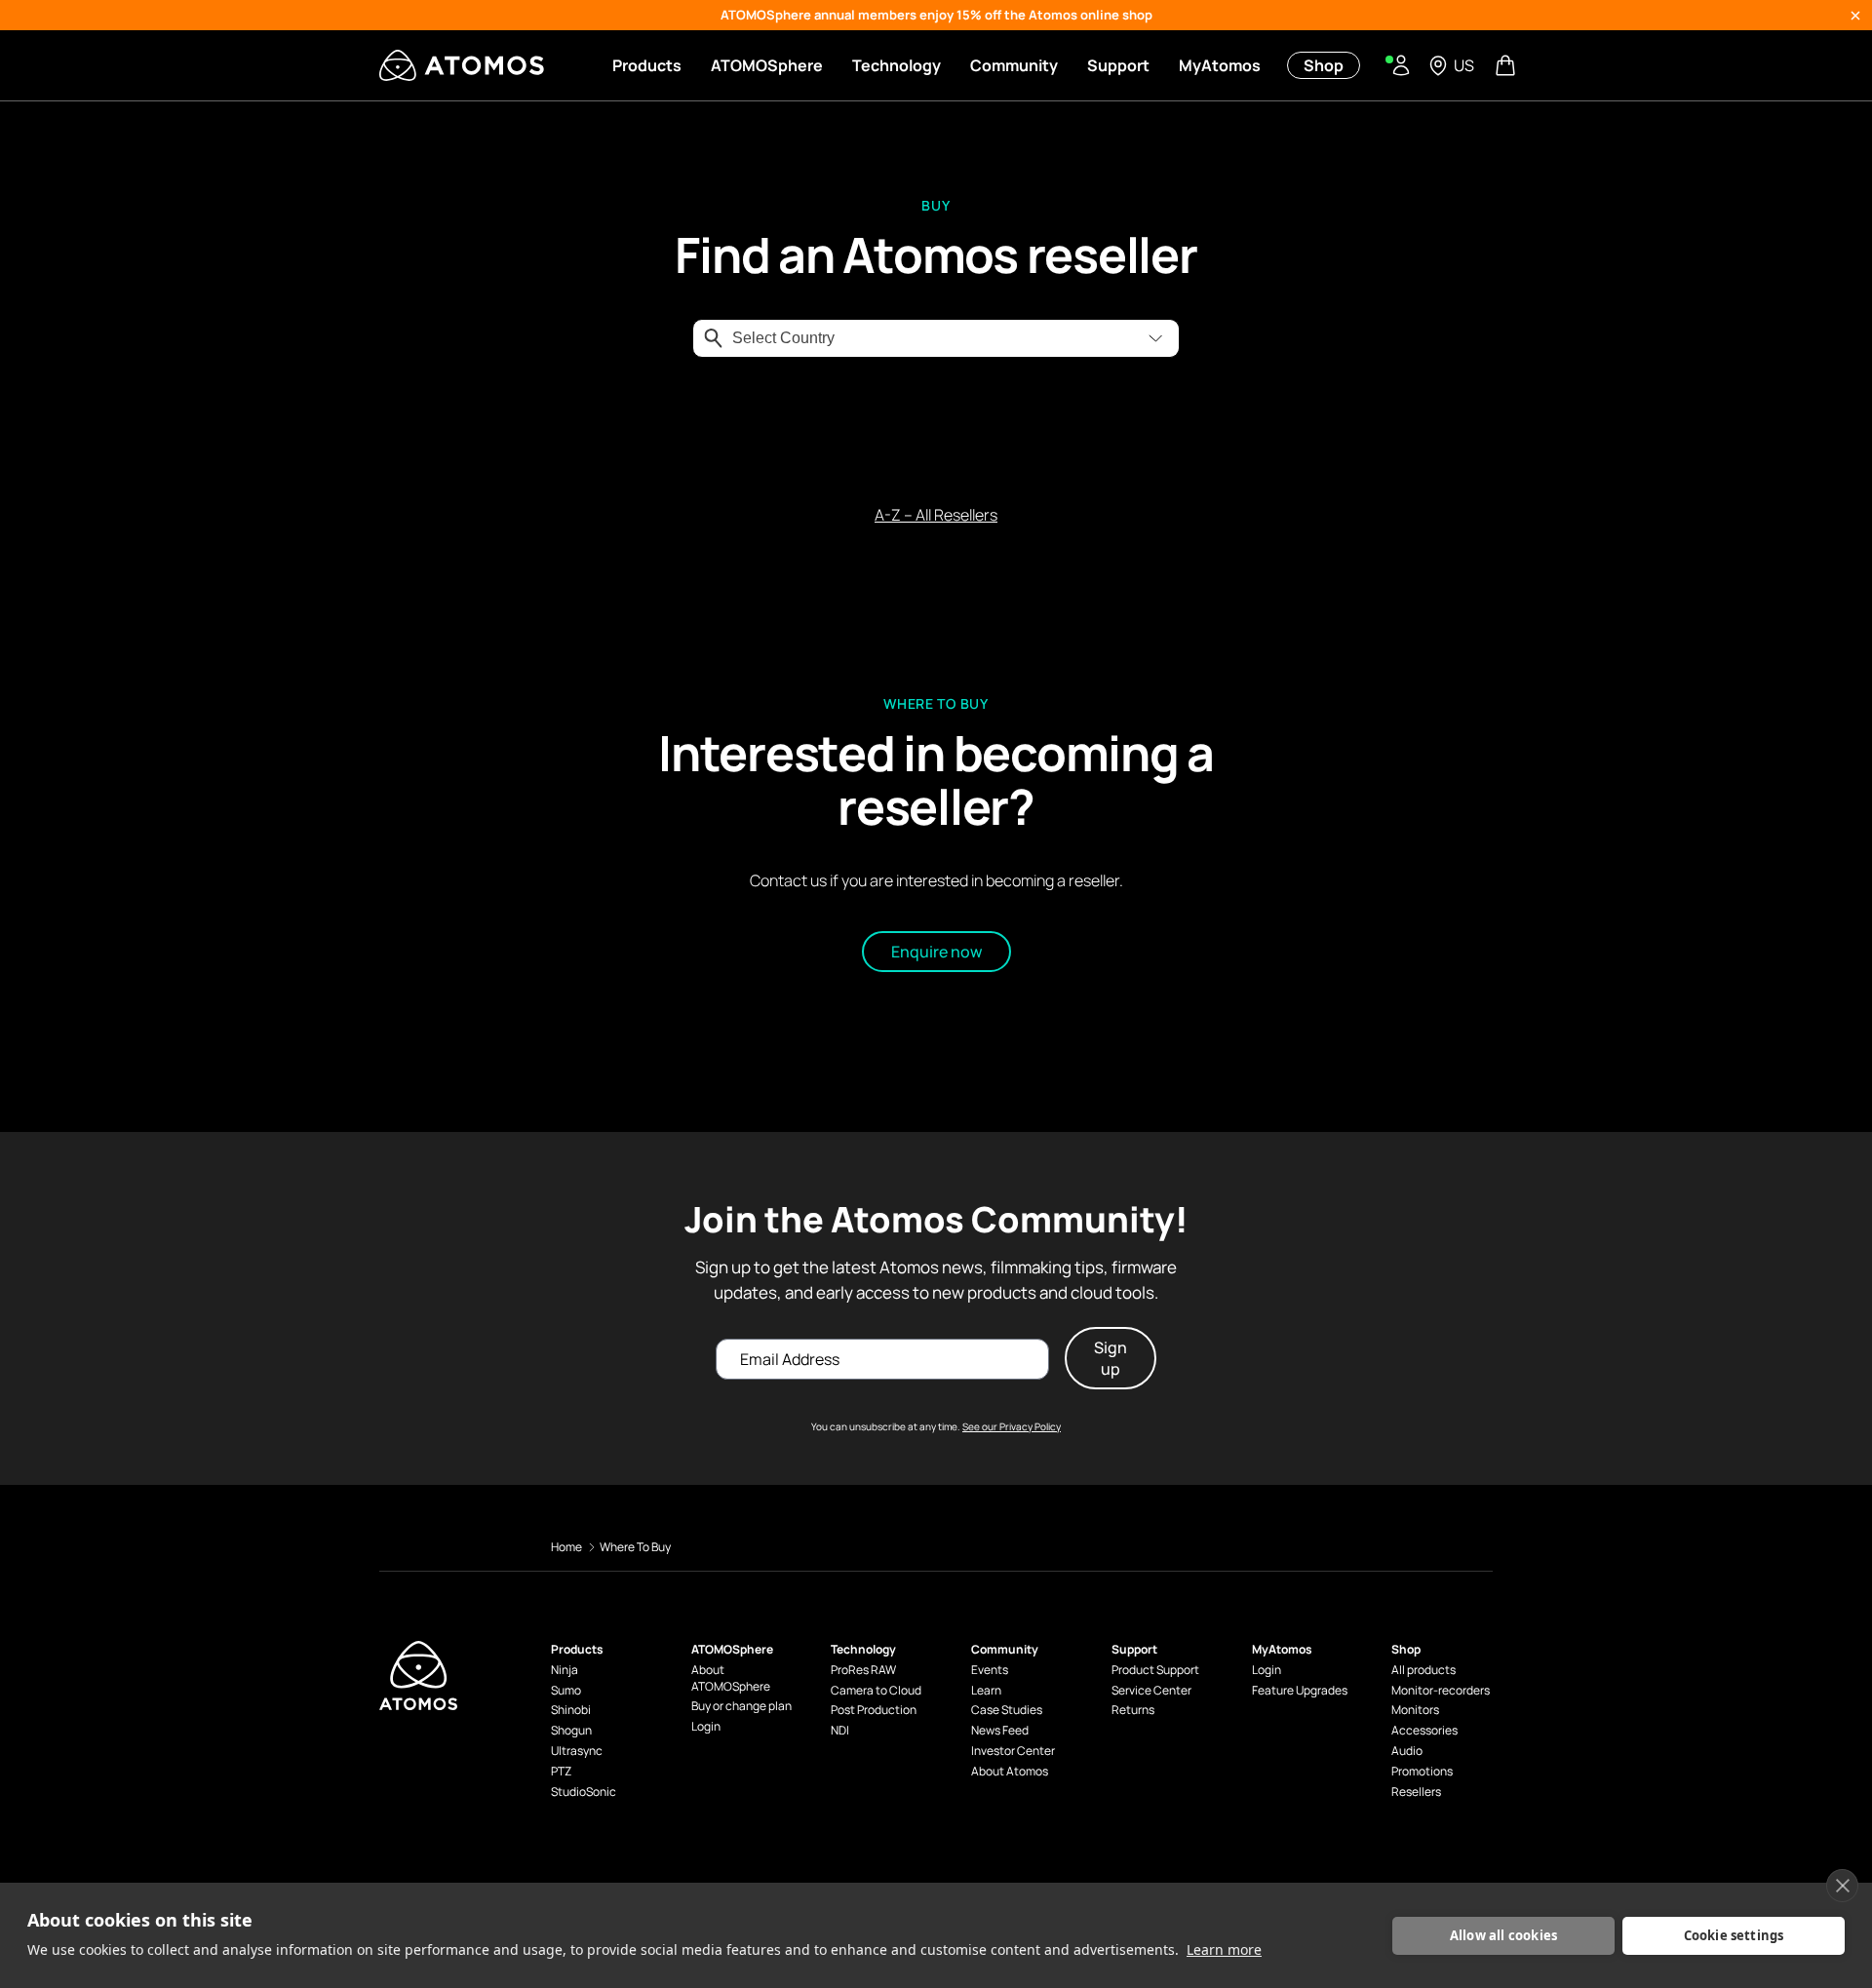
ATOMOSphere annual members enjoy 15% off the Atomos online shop (936, 15)
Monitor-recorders (1441, 1691)
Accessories (1424, 1731)
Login (706, 1727)
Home (566, 1547)
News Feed (1000, 1731)
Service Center (1151, 1691)
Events (990, 1670)
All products (1423, 1670)
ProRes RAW (863, 1670)
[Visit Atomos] (462, 65)
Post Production (874, 1710)
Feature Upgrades (1300, 1691)
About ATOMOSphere (731, 1678)
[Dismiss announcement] (1855, 16)
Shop (1324, 65)
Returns (1133, 1710)
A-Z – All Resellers (936, 515)
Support (1118, 65)
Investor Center (1013, 1751)
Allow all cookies (1503, 1935)
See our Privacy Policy (1012, 1426)
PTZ (561, 1772)
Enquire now (936, 951)
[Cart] (1507, 65)
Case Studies (1007, 1710)
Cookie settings (1734, 1935)
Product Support (1155, 1670)
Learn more (1224, 1949)
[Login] (1401, 65)
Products (647, 65)
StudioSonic (584, 1792)
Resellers (1416, 1792)
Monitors (1415, 1710)
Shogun (571, 1731)
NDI (840, 1731)
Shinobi (571, 1710)
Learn (986, 1691)
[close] (1842, 1886)
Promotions (1422, 1772)
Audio (1407, 1751)
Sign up (1111, 1358)
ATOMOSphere (767, 65)
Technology (897, 65)
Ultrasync (577, 1751)
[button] (1155, 338)
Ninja (565, 1670)
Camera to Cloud (876, 1691)
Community (1014, 65)
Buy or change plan (741, 1706)
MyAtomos (1220, 65)
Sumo (566, 1691)
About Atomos (1010, 1772)
